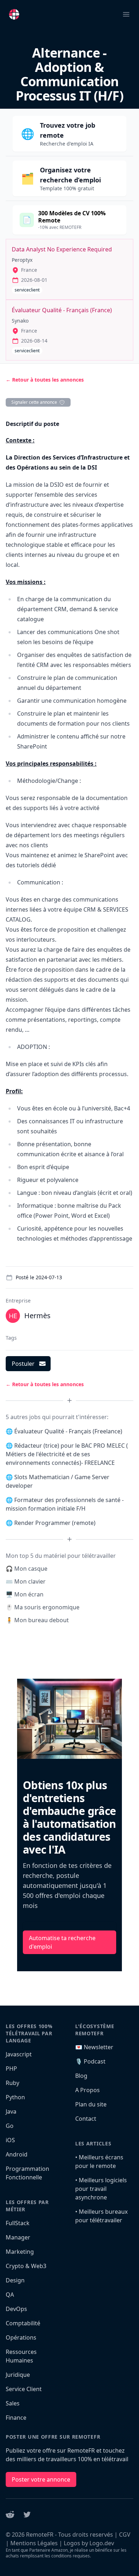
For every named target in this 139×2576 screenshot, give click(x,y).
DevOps (16, 2309)
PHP (11, 2069)
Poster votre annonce (41, 2479)
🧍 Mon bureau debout (37, 1620)
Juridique (18, 2375)
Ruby (12, 2083)
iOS (10, 2140)
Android (17, 2154)
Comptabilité (23, 2323)
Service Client (24, 2389)
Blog (81, 2076)
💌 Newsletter (94, 2047)
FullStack (18, 2223)
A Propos (87, 2090)
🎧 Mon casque (27, 1569)
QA (10, 2295)
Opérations (21, 2337)
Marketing (20, 2252)
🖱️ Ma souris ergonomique (43, 1607)
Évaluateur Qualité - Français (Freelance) (68, 1431)
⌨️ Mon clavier (26, 1581)
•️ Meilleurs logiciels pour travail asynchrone (101, 2189)
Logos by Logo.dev (89, 2543)
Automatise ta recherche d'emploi (62, 1942)
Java (11, 2111)
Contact (86, 2119)
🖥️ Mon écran (25, 1594)
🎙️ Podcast (90, 2061)
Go (10, 2126)
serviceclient (27, 290)
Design (15, 2280)
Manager (18, 2237)
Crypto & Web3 (26, 2266)
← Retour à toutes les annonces (45, 380)
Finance (16, 2418)
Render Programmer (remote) (55, 1523)
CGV (125, 2535)
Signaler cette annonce (34, 402)
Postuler (23, 1364)
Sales (13, 2403)
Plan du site (91, 2104)
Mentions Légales (34, 2543)
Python (15, 2097)
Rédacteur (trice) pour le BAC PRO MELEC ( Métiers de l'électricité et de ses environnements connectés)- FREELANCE (67, 1454)
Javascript (19, 2054)
